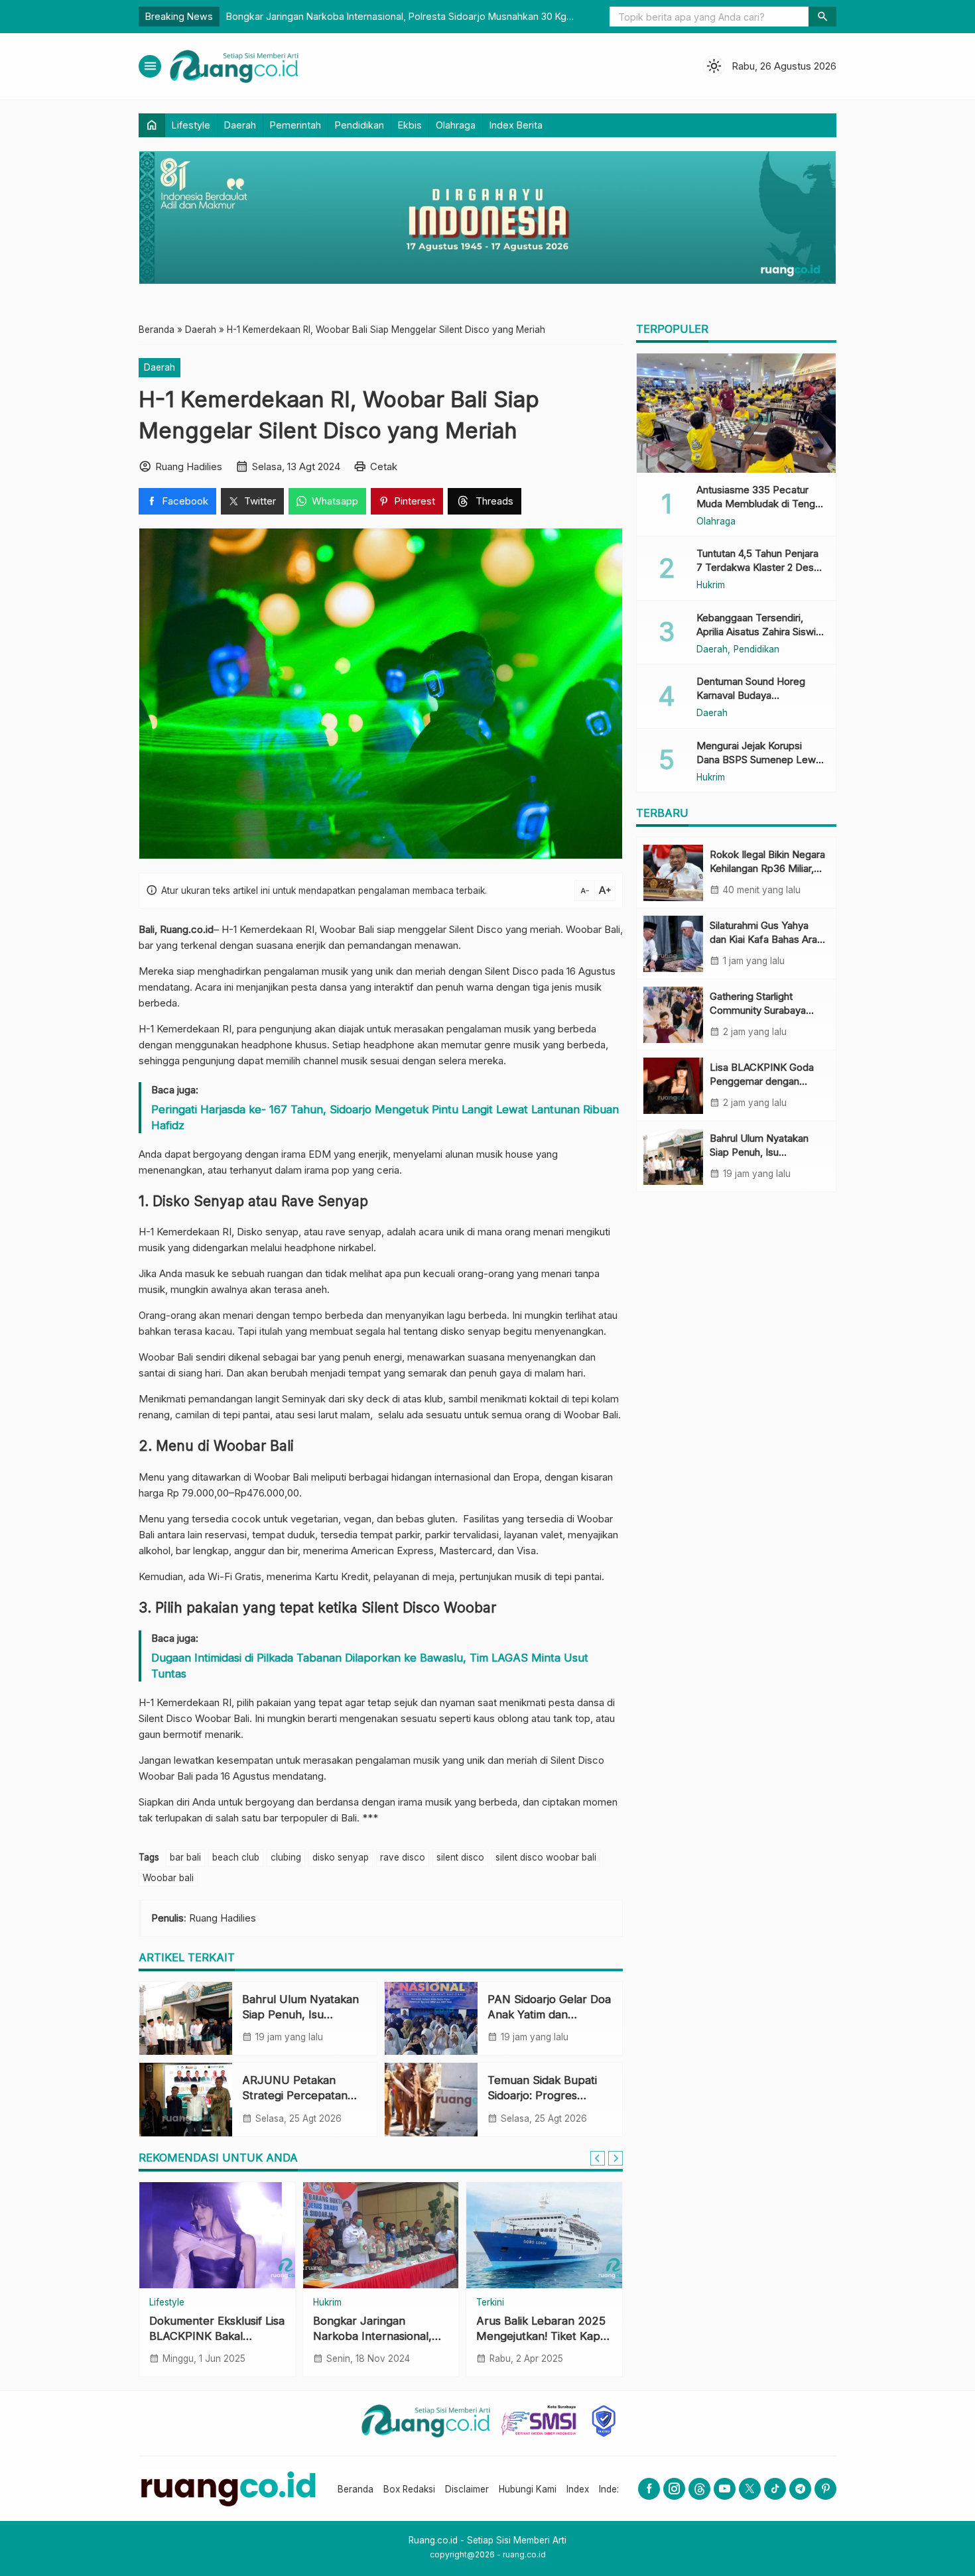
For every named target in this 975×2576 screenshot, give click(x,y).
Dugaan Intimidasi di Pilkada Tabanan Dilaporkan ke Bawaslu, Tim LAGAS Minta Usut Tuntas (370, 1666)
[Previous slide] (598, 2158)
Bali (612, 929)
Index (578, 2489)
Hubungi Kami (528, 2489)
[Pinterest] (825, 2489)
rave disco (403, 1857)
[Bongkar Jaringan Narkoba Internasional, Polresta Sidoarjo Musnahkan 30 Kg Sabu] (381, 2235)
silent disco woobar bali (546, 1857)
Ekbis (410, 125)
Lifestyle (191, 125)
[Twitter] (750, 2489)
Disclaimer (467, 2489)
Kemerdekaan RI (194, 1029)
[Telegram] (800, 2489)
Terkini (490, 2303)
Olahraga (456, 125)
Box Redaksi (409, 2489)
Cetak (384, 466)
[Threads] (699, 2489)
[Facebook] (649, 2489)
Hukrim (327, 2303)
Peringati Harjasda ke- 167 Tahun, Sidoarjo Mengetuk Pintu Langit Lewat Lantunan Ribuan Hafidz (385, 1117)
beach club (236, 1857)
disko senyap (341, 1857)
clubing (286, 1857)
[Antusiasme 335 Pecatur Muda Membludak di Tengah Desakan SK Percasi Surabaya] (736, 413)
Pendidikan (359, 125)
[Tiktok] (775, 2489)
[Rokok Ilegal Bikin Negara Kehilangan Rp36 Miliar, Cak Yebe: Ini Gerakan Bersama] (673, 873)
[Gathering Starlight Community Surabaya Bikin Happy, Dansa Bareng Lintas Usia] (673, 1015)
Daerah (240, 125)
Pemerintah (295, 125)
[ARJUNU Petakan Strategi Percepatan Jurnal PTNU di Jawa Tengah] (186, 2099)
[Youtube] (725, 2489)
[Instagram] (674, 2489)
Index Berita (516, 125)
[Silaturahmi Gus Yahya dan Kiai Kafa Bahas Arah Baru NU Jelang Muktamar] (673, 944)
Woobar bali (168, 1878)
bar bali (185, 1857)
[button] (822, 17)
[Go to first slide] (616, 2158)
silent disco (460, 1857)
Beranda (356, 2489)
